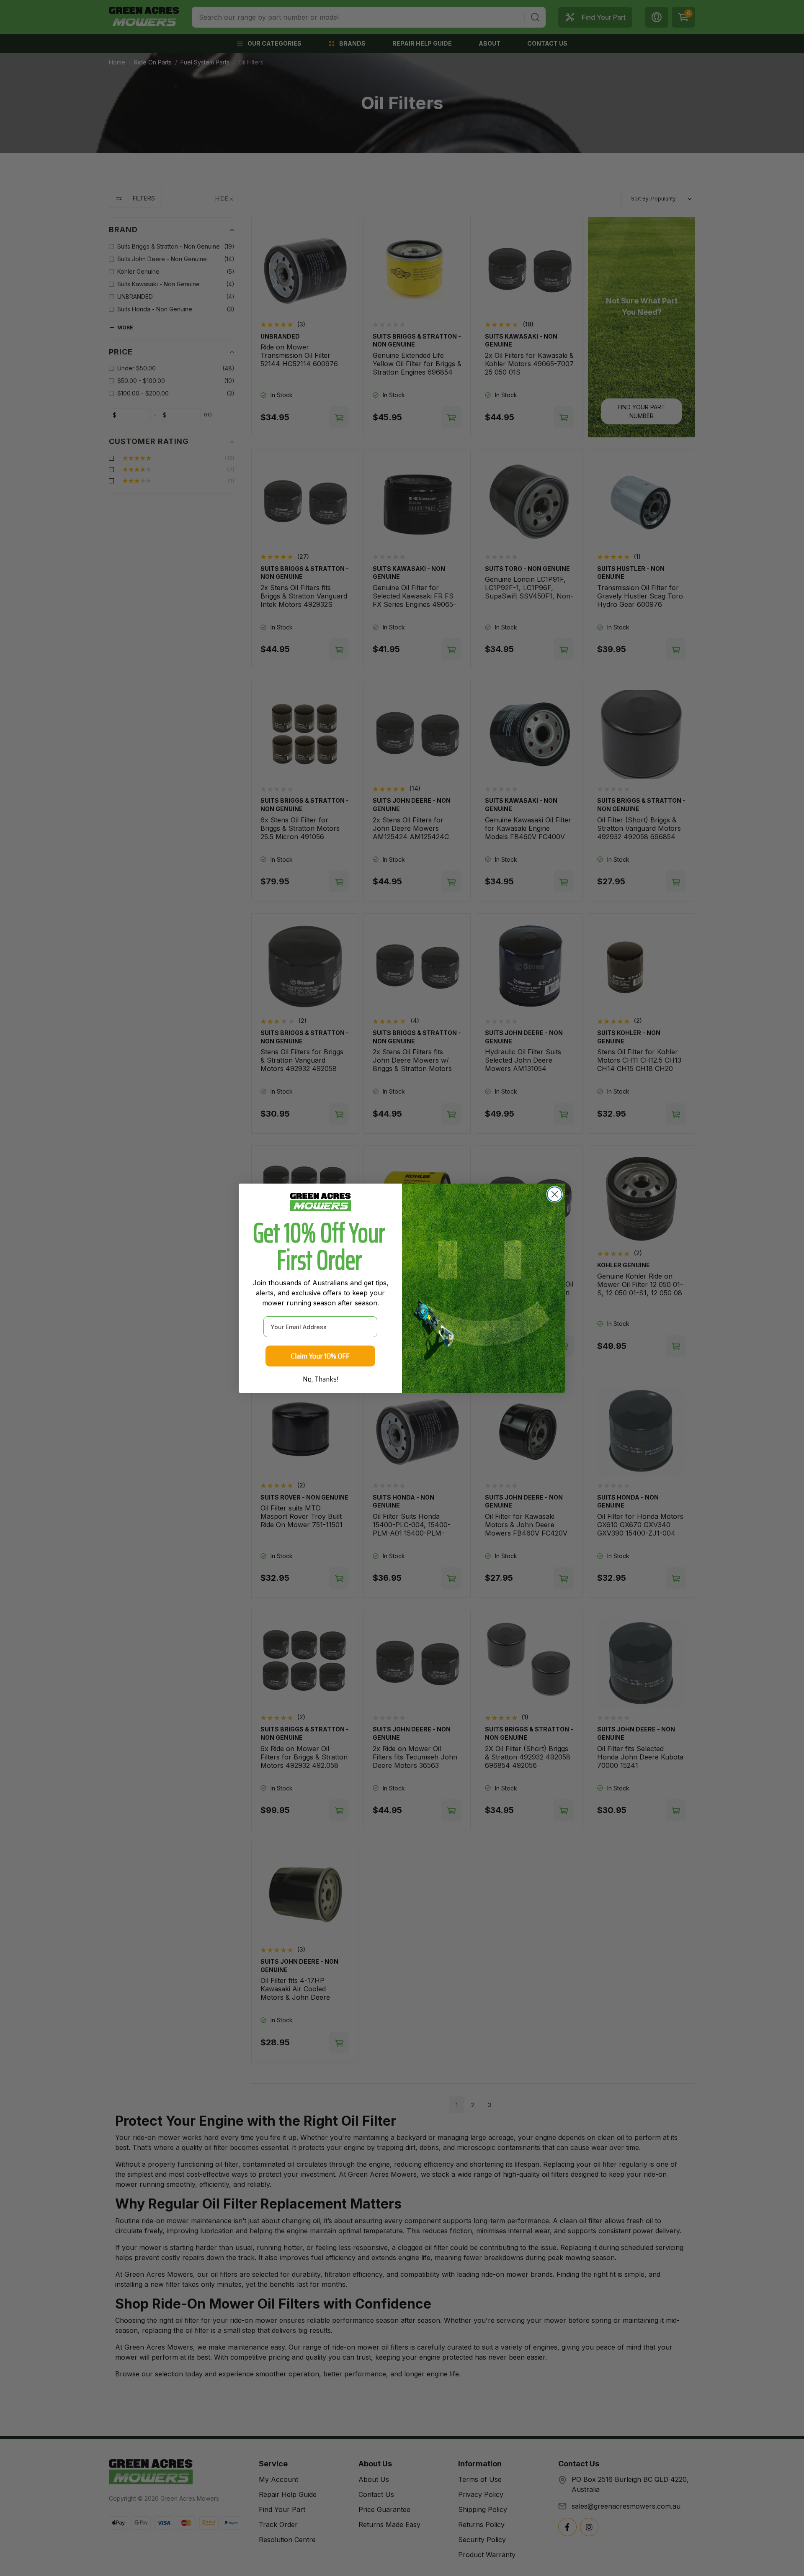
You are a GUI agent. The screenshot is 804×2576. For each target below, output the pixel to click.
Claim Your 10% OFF (320, 1356)
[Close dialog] (555, 1194)
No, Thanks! (321, 1379)
